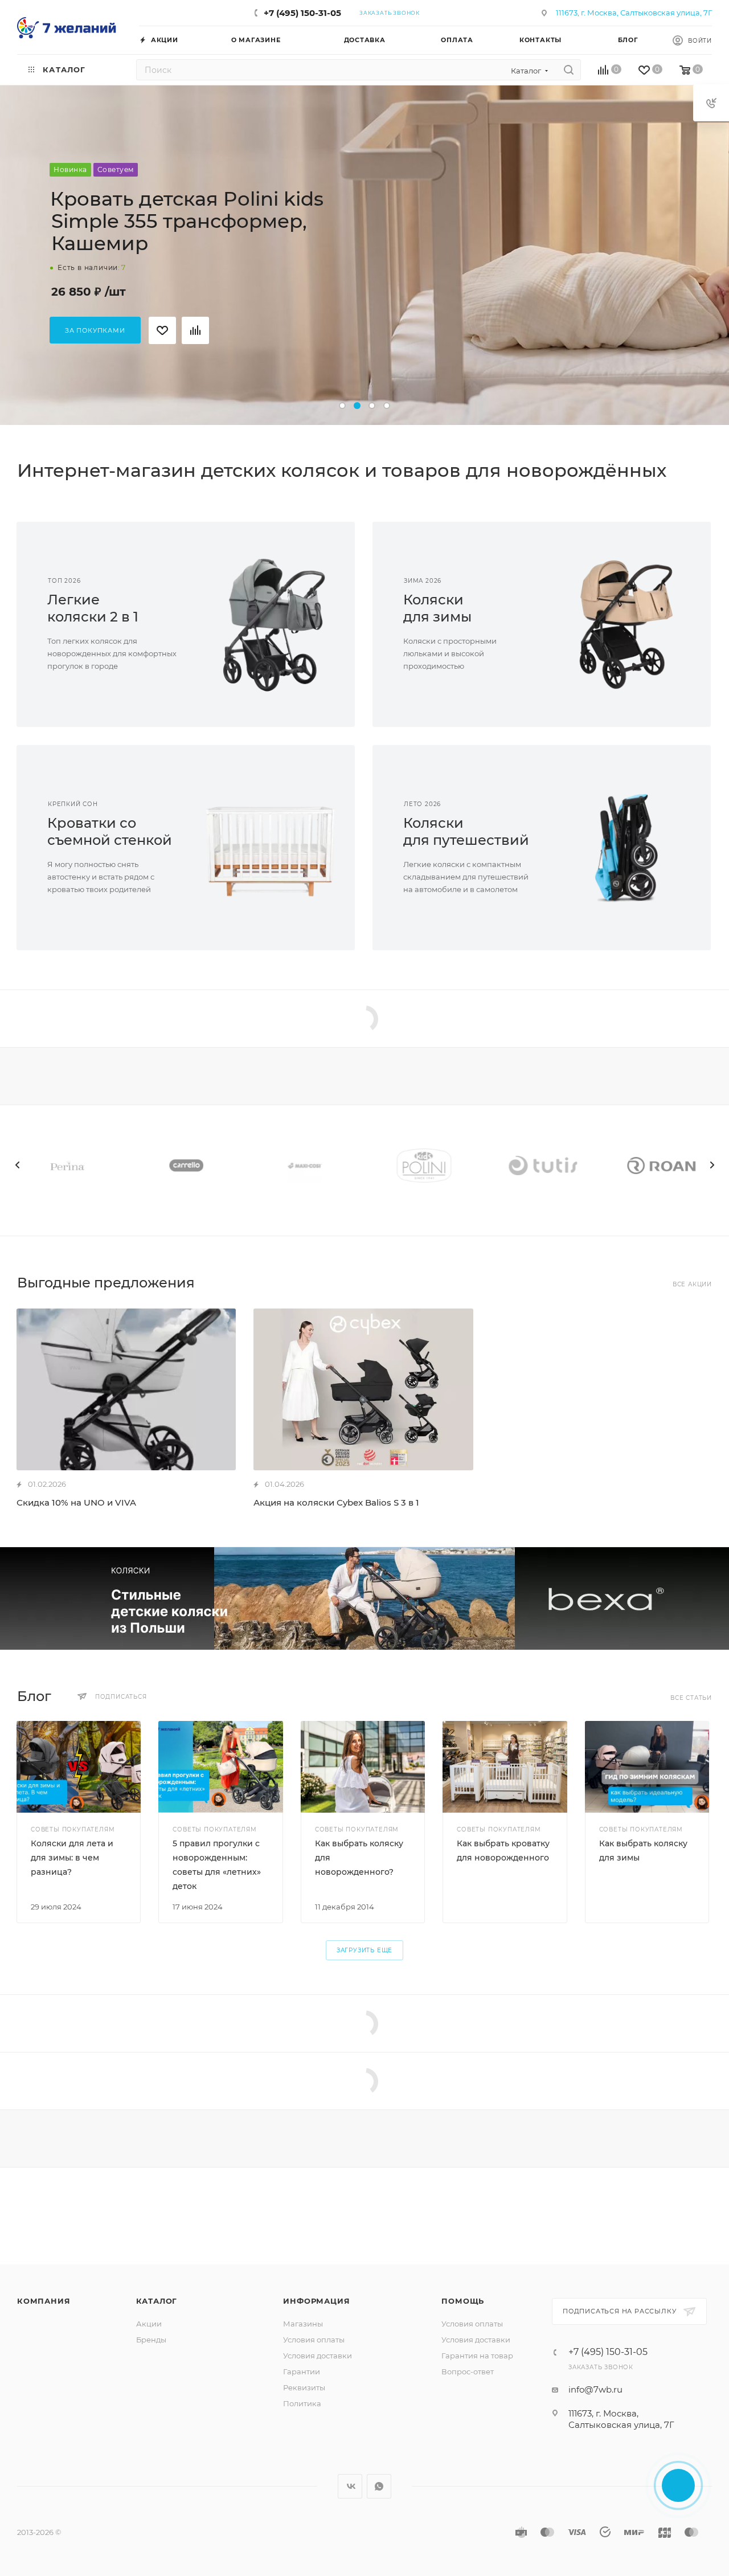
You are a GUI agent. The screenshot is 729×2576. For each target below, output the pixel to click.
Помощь (463, 2301)
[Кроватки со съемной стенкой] (270, 848)
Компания (44, 2301)
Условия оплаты (314, 2340)
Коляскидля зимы (437, 608)
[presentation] (17, 1165)
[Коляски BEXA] (364, 1598)
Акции (149, 2324)
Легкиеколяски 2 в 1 (93, 608)
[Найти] (569, 70)
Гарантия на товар (477, 2356)
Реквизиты (304, 2387)
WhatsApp (379, 2486)
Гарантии (302, 2371)
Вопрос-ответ (468, 2371)
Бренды (151, 2340)
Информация (316, 2301)
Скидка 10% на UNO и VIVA (76, 1502)
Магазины (303, 2324)
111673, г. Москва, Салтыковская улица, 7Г (634, 13)
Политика (302, 2403)
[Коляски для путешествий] (626, 848)
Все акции (692, 1284)
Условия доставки (318, 2356)
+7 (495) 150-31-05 (302, 13)
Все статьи (691, 1698)
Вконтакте (350, 2486)
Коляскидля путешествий (466, 831)
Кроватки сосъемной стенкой (110, 831)
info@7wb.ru (595, 2389)
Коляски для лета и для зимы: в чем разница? (72, 1858)
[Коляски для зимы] (626, 624)
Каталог (157, 2301)
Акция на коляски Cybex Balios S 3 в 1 (336, 1502)
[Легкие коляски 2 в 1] (270, 624)
